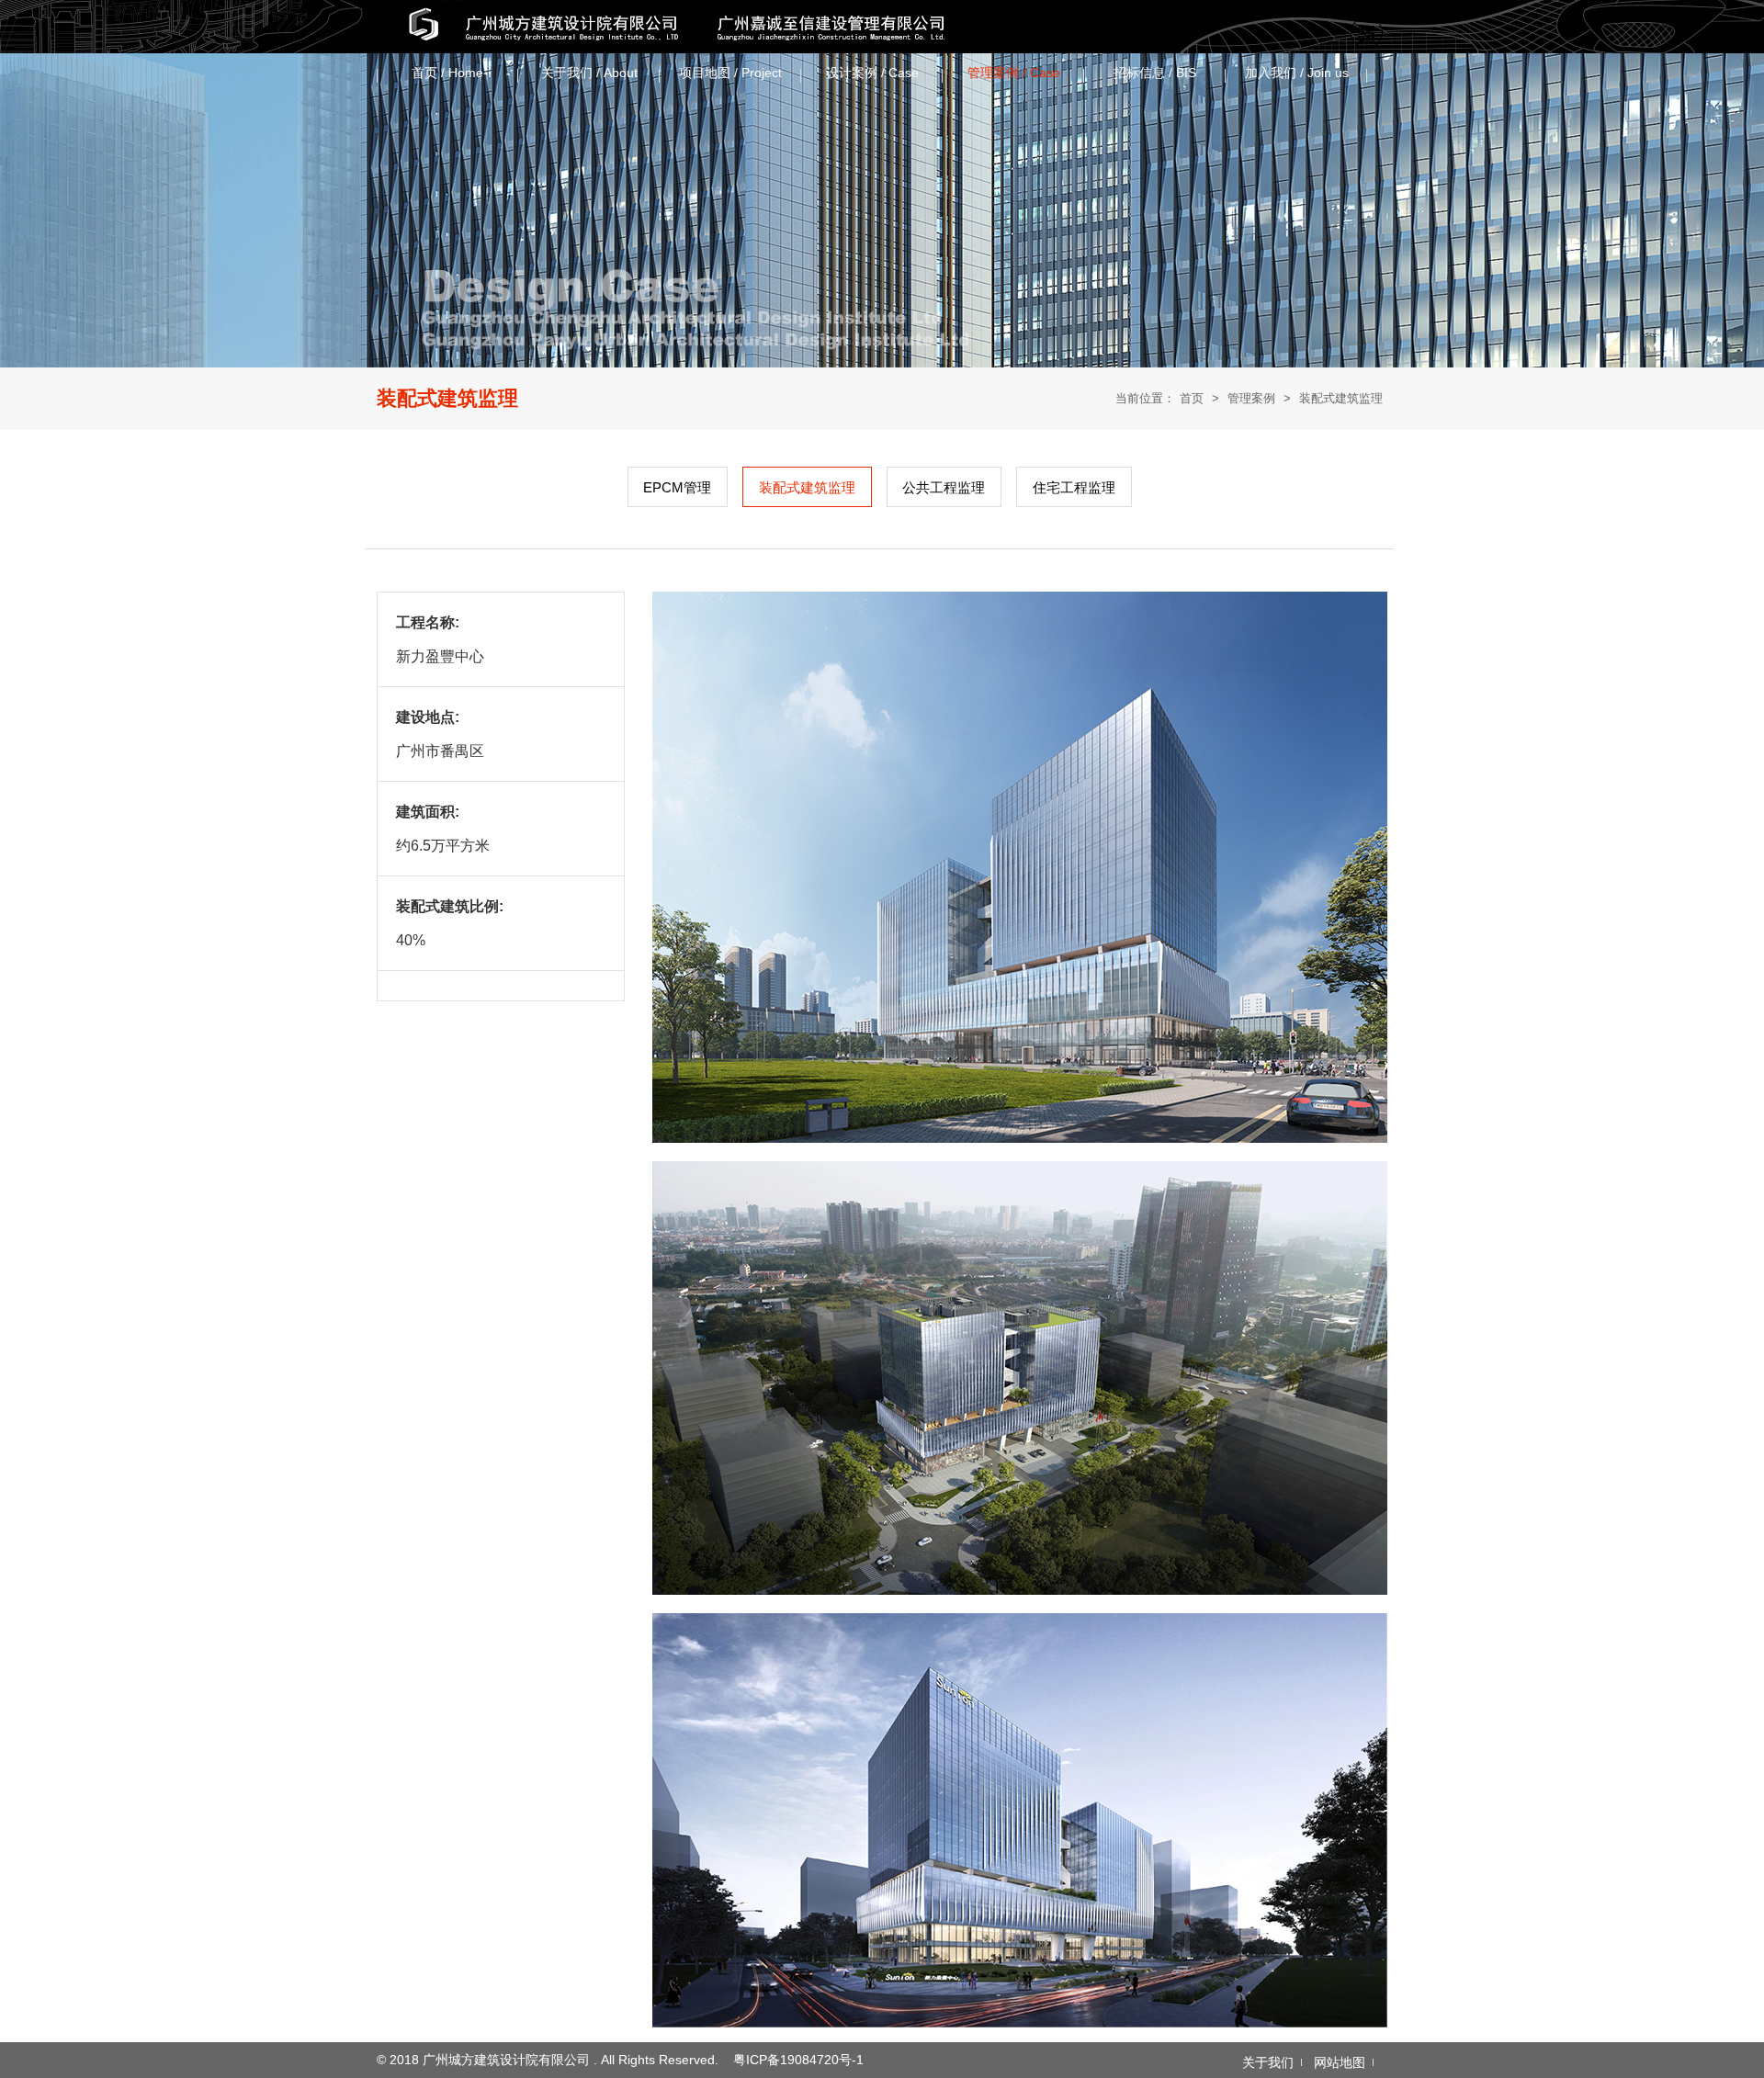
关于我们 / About (589, 73)
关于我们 (1268, 2062)
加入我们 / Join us (1297, 73)
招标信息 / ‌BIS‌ (1155, 73)
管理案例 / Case (1014, 73)
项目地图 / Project (730, 73)
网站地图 (1340, 2062)
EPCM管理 (677, 487)
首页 (1192, 398)
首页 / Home (447, 73)
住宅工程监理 (1074, 487)
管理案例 (1251, 398)
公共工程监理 (944, 487)
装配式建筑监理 (1341, 398)
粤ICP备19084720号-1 (798, 2060)
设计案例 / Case (872, 73)
